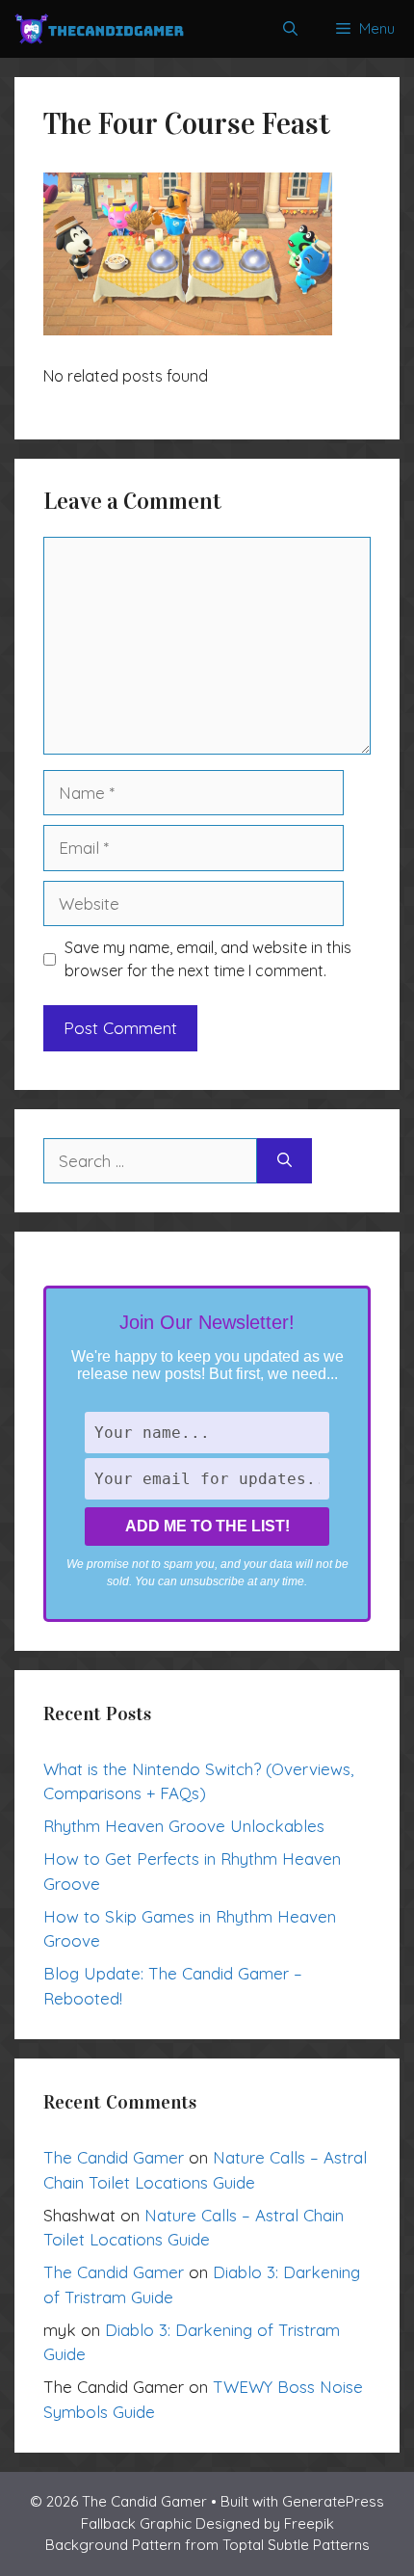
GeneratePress (333, 2501)
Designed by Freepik (265, 2523)
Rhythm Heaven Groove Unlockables (184, 1826)
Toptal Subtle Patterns (296, 2545)
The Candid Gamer (114, 2157)
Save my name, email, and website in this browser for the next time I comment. (208, 959)
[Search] (285, 1161)
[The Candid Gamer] (99, 29)
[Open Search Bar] (290, 29)
